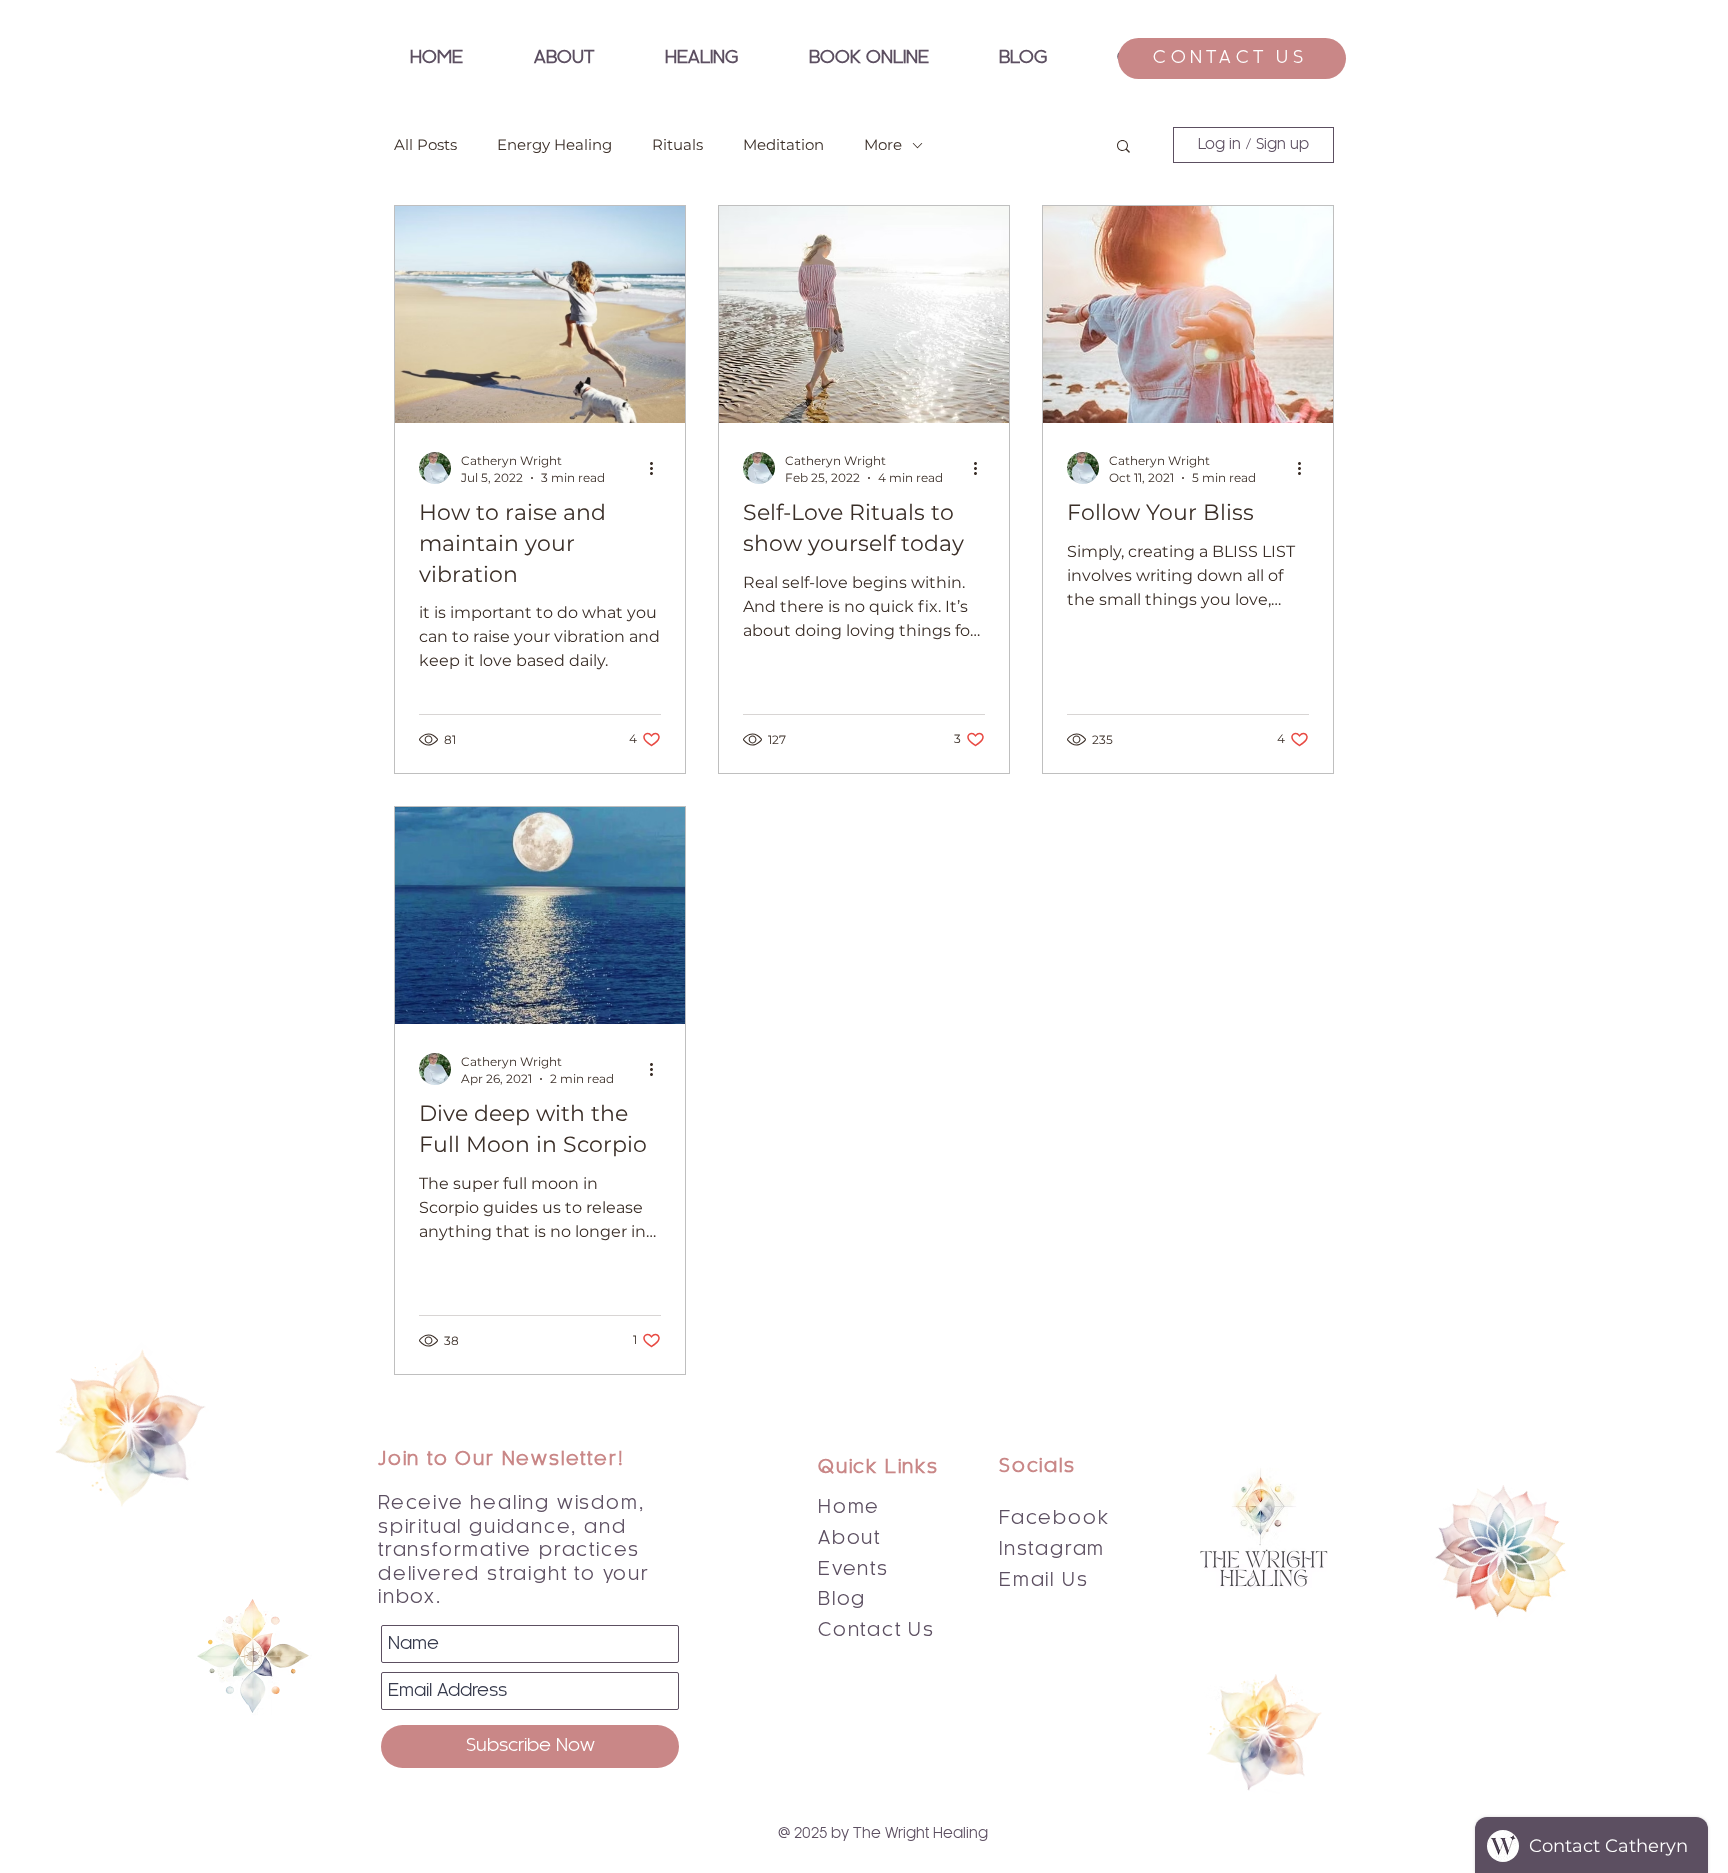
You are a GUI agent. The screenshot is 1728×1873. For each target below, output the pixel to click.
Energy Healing (554, 145)
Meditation (783, 145)
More (883, 145)
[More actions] (658, 468)
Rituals (677, 145)
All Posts (425, 145)
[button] (701, 58)
